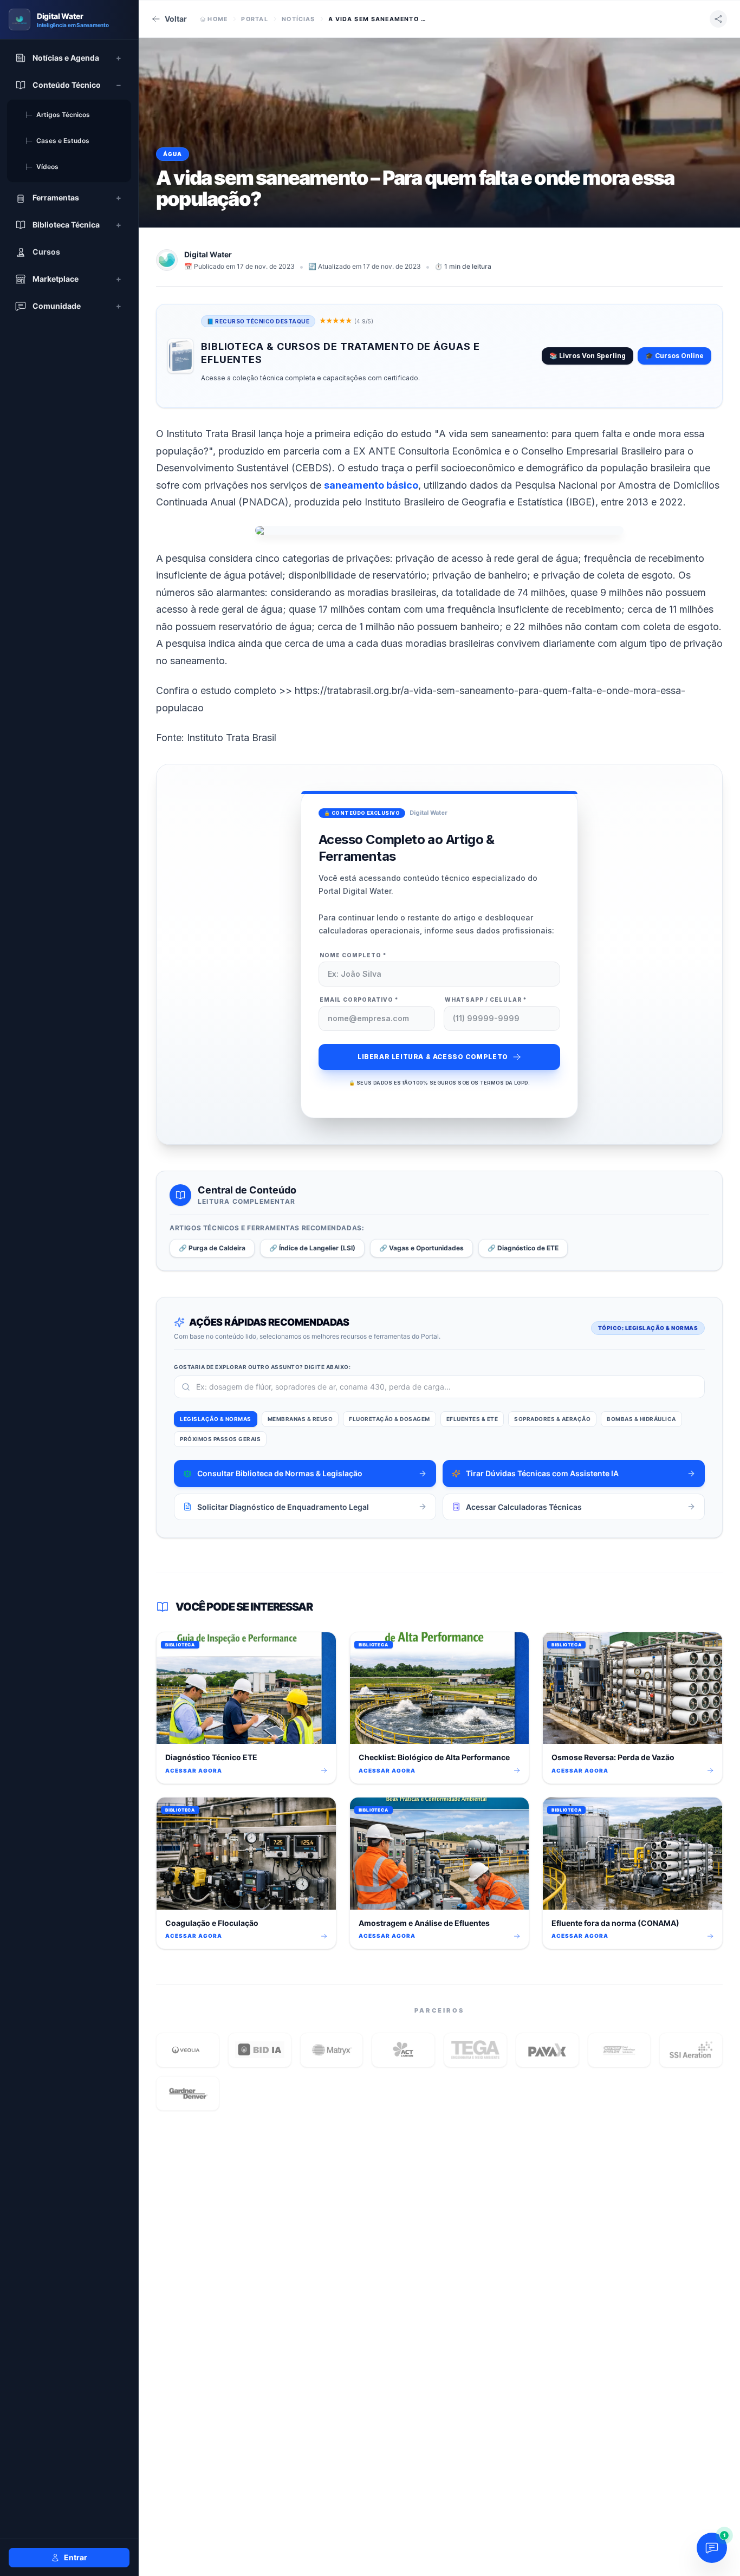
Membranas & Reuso (300, 1419)
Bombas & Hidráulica (641, 1419)
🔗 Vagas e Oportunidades (421, 1248)
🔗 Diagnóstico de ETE (523, 1248)
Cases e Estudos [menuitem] (57, 141)
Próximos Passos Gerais (220, 1439)
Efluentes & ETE (472, 1419)
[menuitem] (69, 58)
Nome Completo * (353, 955)
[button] (188, 2050)
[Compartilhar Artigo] (718, 19)
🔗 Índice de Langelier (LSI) (312, 1248)
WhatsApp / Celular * (486, 1000)
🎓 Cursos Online (674, 356)
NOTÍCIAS (298, 19)
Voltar (176, 19)
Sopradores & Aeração (552, 1419)
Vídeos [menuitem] (41, 167)
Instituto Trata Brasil (232, 738)
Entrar (76, 2557)
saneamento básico (371, 485)
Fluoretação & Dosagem (390, 1419)
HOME (218, 19)
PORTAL (255, 19)
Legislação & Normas (216, 1419)
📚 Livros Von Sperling (588, 356)
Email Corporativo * (359, 1000)
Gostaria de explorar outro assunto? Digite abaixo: (262, 1367)
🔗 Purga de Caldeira (212, 1248)
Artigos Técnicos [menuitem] (57, 115)
